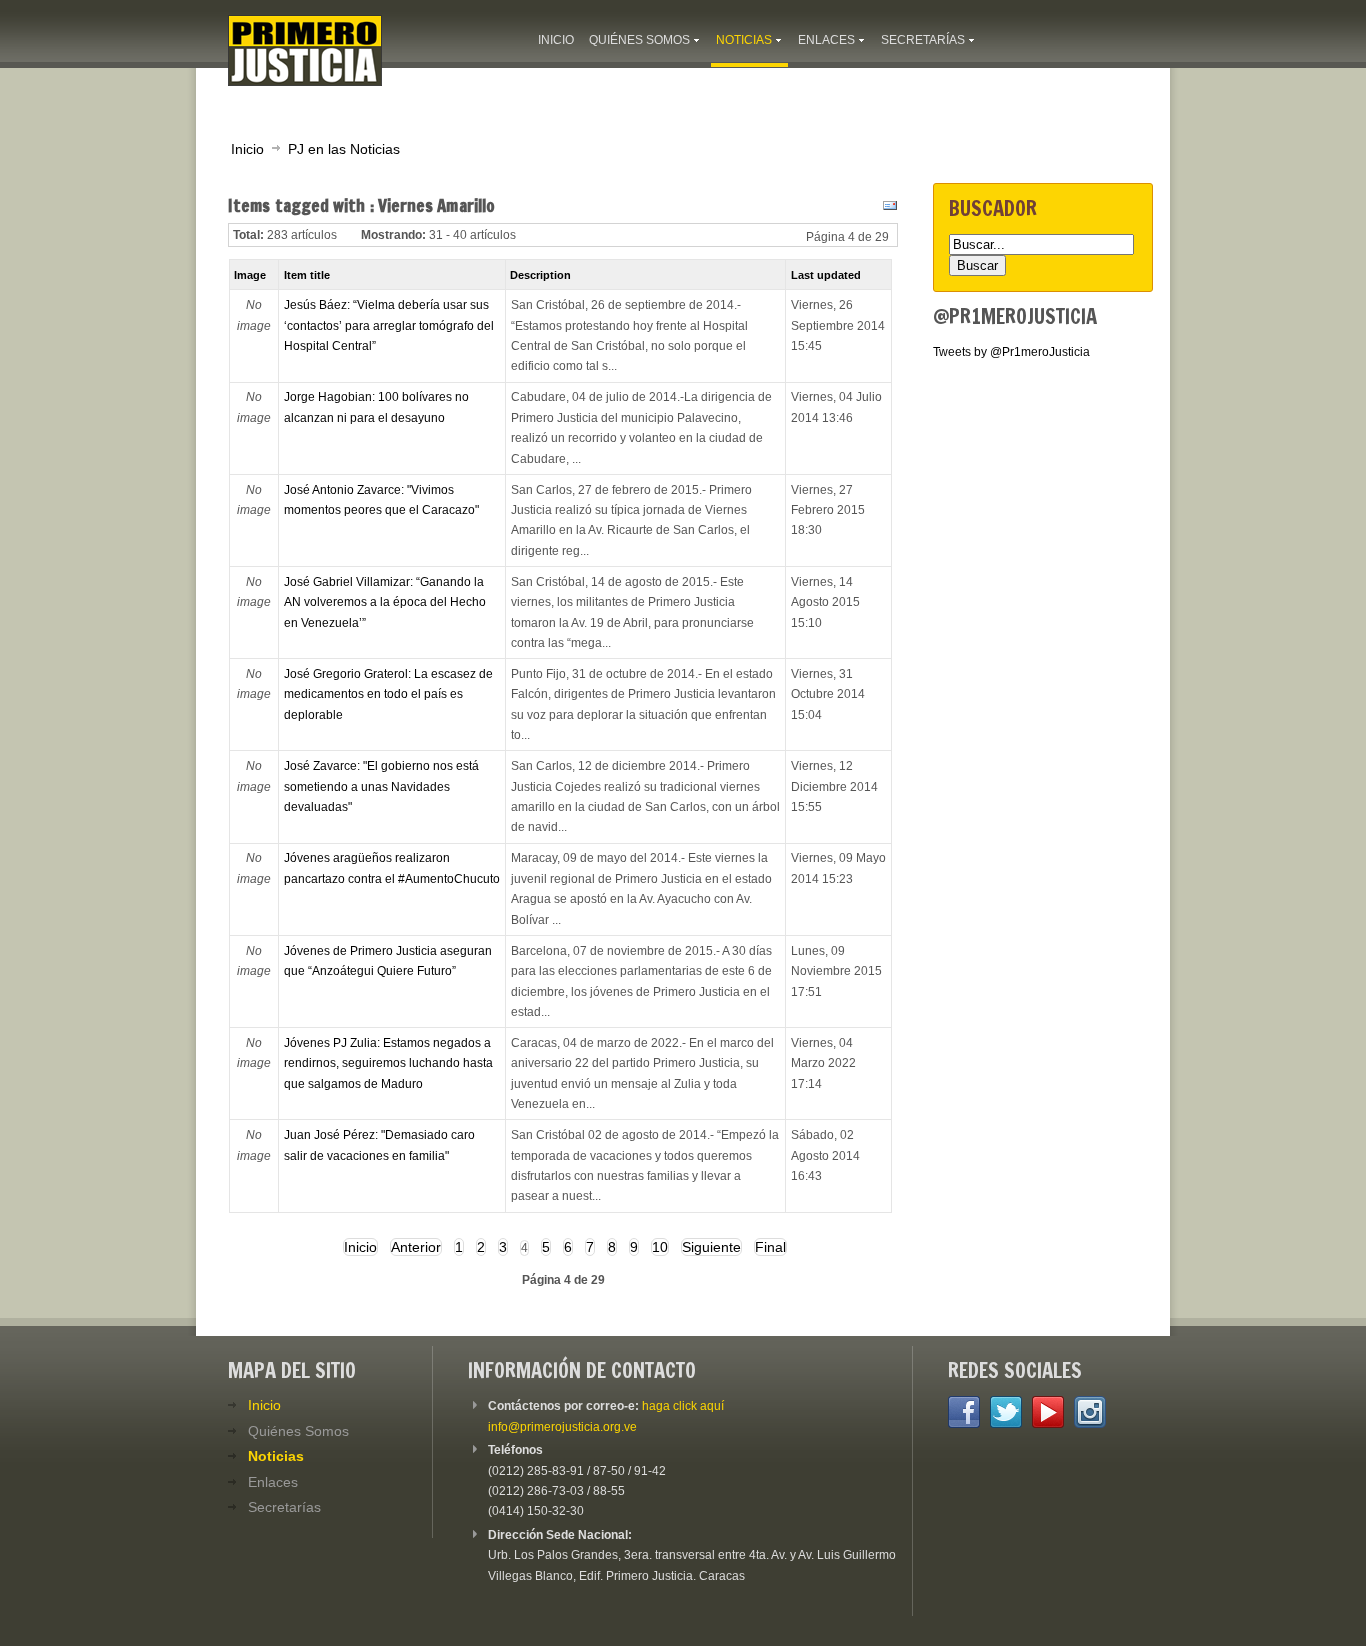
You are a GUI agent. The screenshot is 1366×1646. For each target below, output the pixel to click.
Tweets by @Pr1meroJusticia (1011, 352)
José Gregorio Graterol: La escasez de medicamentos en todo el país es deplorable (388, 694)
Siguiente (711, 1247)
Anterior (416, 1247)
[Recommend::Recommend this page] (887, 210)
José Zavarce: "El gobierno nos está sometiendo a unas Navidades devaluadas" (381, 786)
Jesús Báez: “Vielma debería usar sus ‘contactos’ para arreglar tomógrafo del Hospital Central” (389, 325)
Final (770, 1247)
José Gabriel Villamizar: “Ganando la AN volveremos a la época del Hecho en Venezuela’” (385, 602)
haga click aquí (683, 1406)
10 (660, 1247)
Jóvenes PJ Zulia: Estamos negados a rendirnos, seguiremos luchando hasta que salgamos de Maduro (388, 1063)
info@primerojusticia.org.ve (562, 1427)
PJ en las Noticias (344, 149)
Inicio (247, 149)
